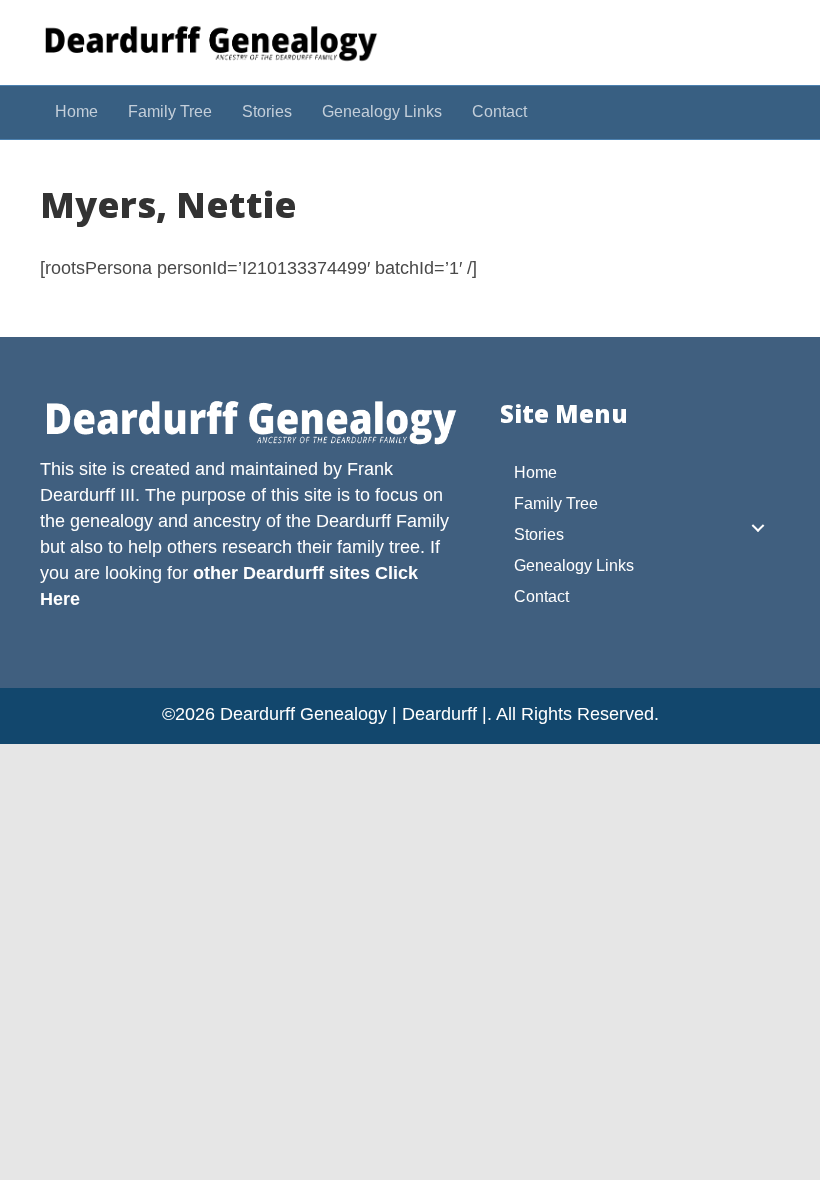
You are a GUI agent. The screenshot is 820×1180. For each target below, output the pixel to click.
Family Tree (170, 111)
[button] (758, 528)
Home (76, 111)
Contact (499, 111)
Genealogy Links (382, 111)
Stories (267, 111)
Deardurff (353, 521)
